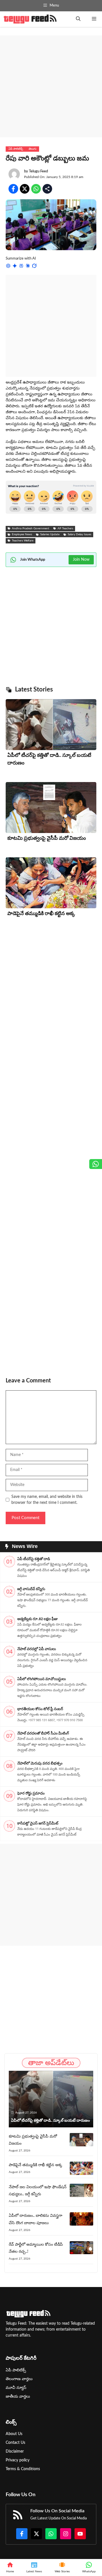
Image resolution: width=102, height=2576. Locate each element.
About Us (14, 2434)
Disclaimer (15, 2451)
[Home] (10, 2568)
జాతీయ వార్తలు (18, 2397)
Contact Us (15, 2443)
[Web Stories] (62, 2568)
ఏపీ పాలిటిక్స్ (16, 149)
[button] (78, 19)
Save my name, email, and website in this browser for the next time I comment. (47, 1500)
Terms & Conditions (23, 2469)
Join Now (81, 560)
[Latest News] (34, 2568)
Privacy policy (18, 2460)
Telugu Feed (38, 171)
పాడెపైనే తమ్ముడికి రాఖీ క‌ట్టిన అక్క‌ (41, 914)
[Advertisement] (51, 86)
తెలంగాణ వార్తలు (19, 2379)
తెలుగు (32, 149)
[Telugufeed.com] (30, 19)
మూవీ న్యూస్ (16, 2388)
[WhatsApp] (89, 2568)
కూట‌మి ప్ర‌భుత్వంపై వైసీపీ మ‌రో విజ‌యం (47, 838)
